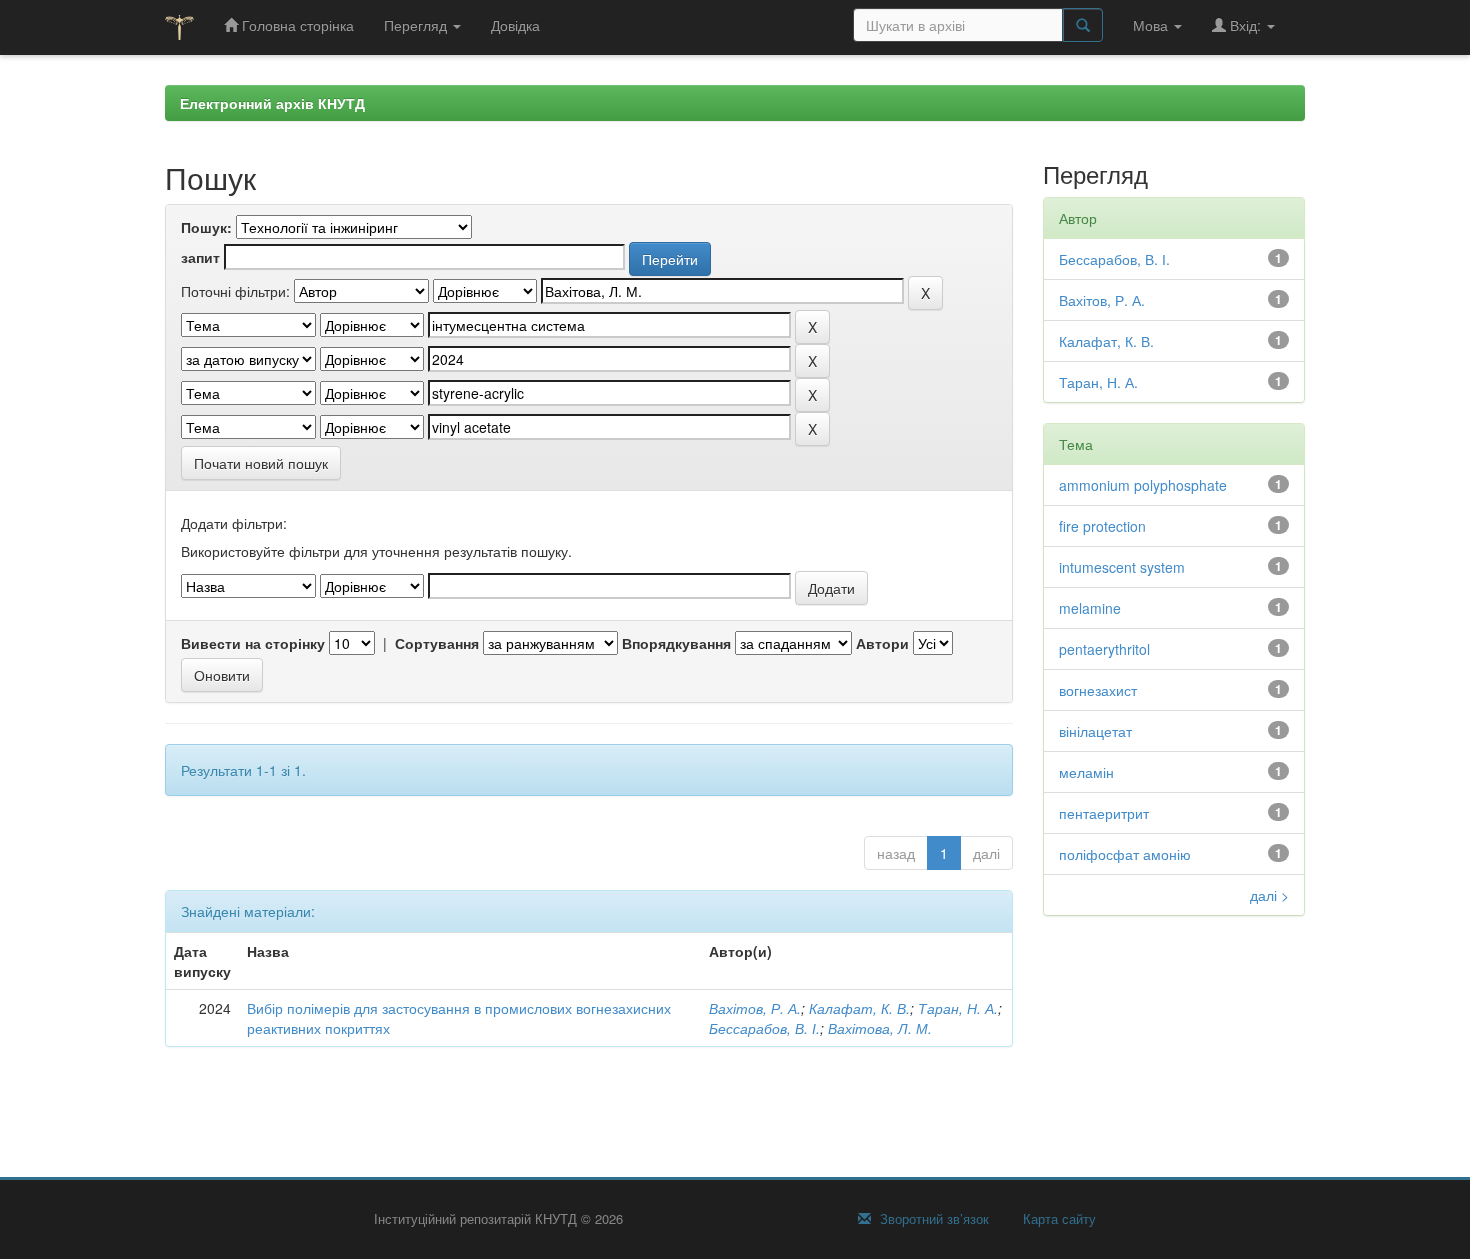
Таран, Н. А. (958, 1008)
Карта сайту (1057, 1219)
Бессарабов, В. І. (764, 1028)
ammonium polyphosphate (1143, 485)
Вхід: (1245, 25)
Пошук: (206, 227)
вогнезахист (1098, 690)
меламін (1086, 772)
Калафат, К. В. (859, 1008)
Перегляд (417, 25)
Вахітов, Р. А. (755, 1008)
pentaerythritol (1104, 649)
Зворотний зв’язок (932, 1219)
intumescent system (1122, 567)
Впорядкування (676, 643)
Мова (1152, 25)
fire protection (1102, 526)
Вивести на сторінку (253, 643)
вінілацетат (1095, 731)
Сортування (437, 643)
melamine (1090, 608)
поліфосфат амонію (1125, 854)
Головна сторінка (296, 25)
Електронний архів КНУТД (272, 103)
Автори (882, 643)
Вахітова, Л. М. (880, 1028)
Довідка (515, 25)
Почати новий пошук (261, 463)
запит (200, 257)
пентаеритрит (1104, 813)
